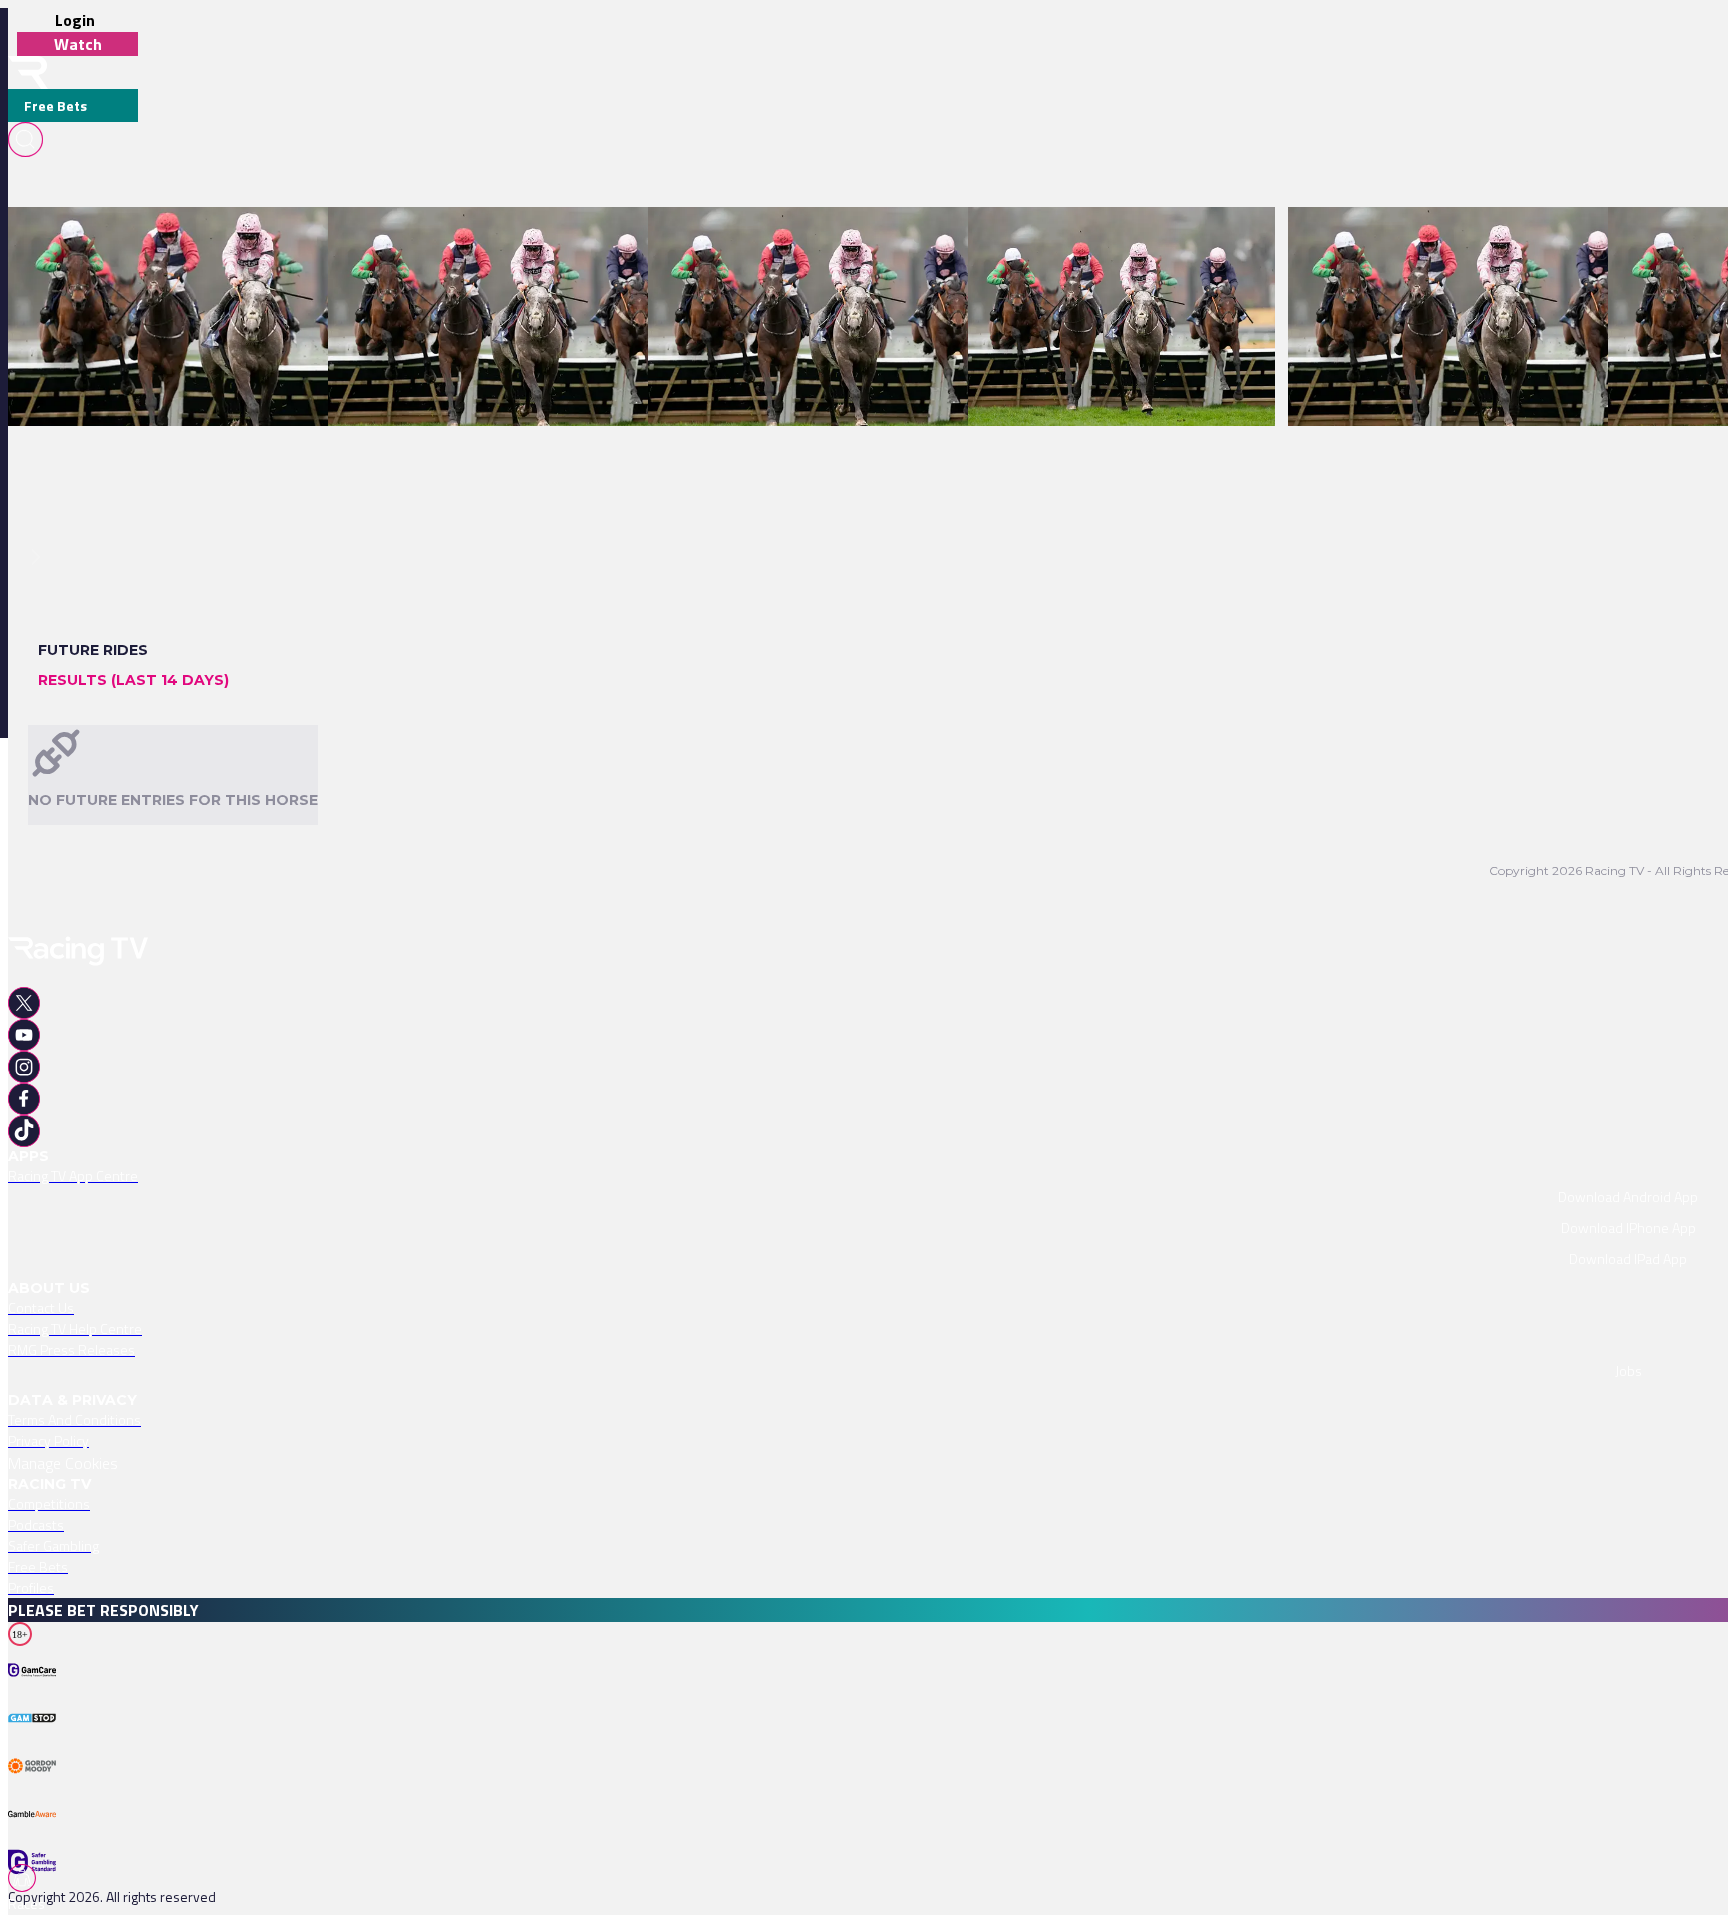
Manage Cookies (63, 1463)
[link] (224, 242)
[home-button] (28, 72)
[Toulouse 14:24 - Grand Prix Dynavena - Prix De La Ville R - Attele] (214, 242)
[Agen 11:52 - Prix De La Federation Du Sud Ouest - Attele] (1469, 242)
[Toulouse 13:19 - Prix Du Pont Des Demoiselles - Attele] (502, 242)
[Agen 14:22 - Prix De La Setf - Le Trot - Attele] (1111, 242)
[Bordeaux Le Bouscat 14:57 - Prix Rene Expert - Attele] (821, 242)
